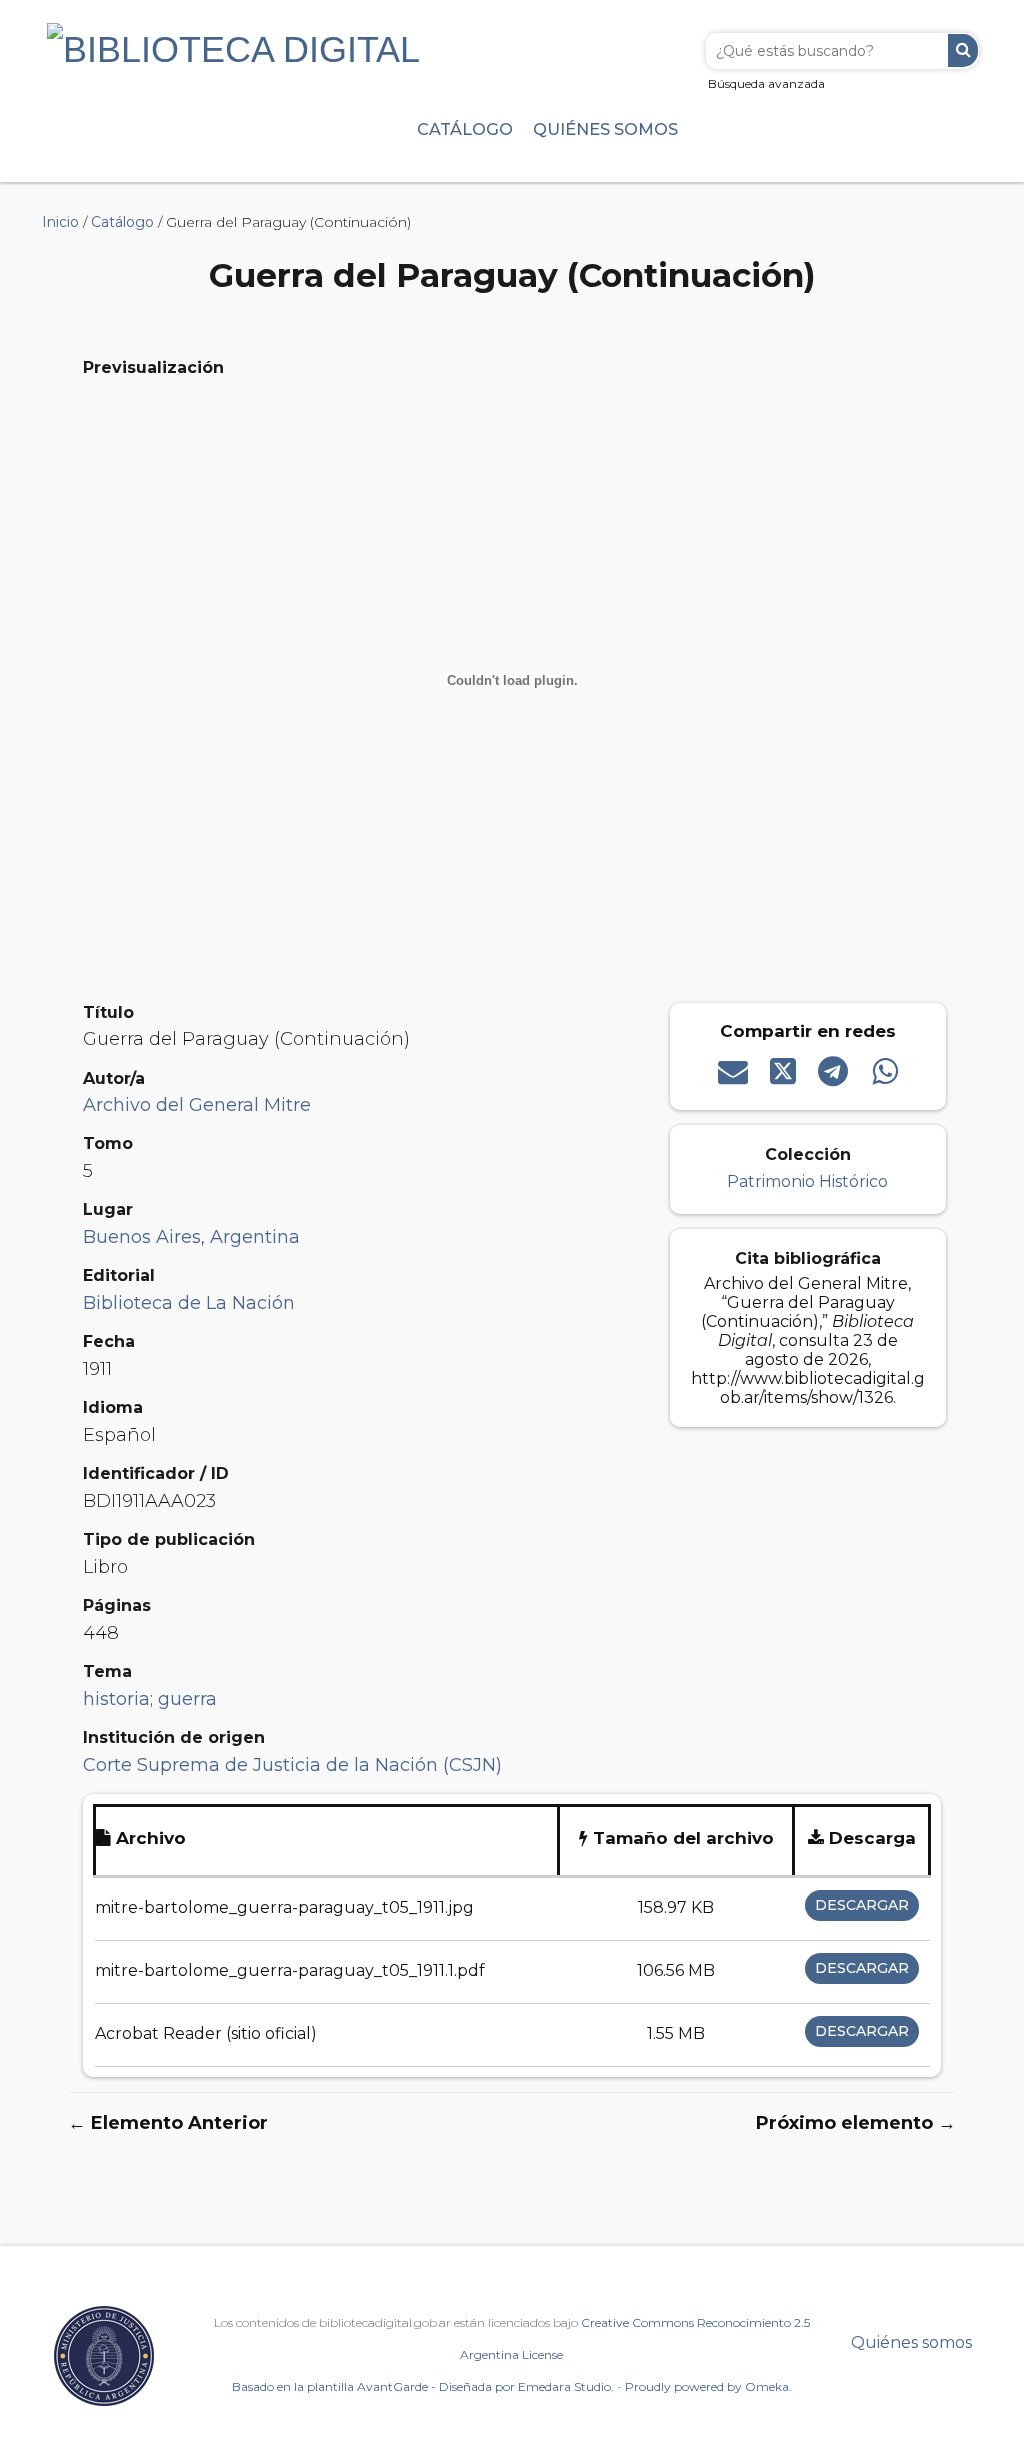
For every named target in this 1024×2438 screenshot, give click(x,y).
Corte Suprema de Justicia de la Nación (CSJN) (292, 1765)
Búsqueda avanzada (766, 83)
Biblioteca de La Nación (189, 1303)
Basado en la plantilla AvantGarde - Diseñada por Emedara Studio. (423, 2386)
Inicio (60, 222)
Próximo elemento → (856, 2123)
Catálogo (465, 129)
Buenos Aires (142, 1237)
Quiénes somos (605, 129)
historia (116, 1699)
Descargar (862, 1905)
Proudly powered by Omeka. (708, 2386)
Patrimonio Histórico (807, 1181)
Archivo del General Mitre (197, 1105)
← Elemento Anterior (168, 2123)
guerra (187, 1699)
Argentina (255, 1237)
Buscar (963, 50)
